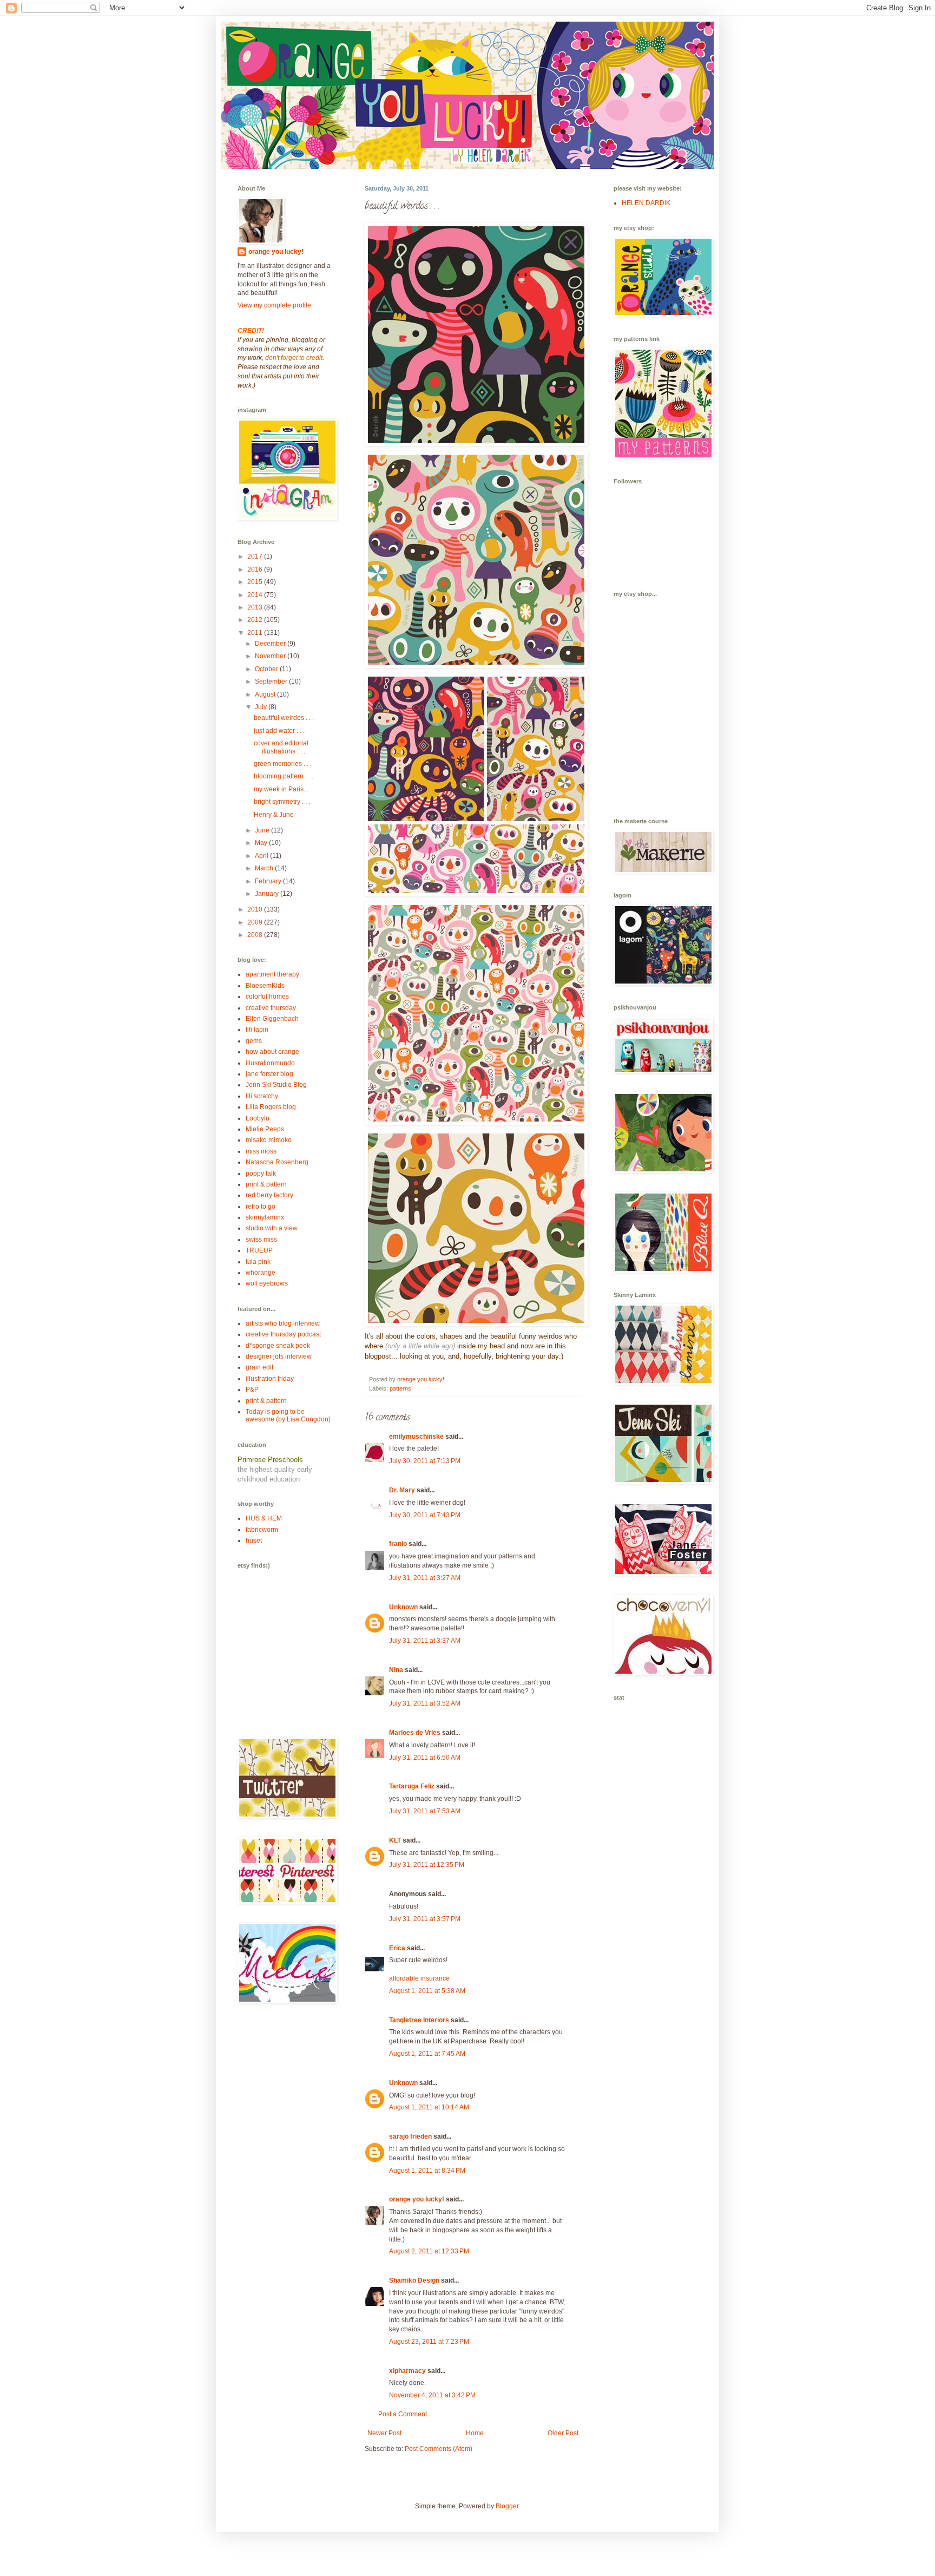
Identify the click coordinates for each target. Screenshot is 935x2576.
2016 (256, 569)
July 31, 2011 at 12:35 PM (427, 1865)
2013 (256, 607)
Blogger (507, 2506)
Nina (396, 1670)
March (265, 868)
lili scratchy (262, 1096)
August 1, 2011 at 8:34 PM (427, 2171)
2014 (256, 595)
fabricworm (262, 1530)
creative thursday (271, 1008)
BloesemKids (265, 986)
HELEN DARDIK (646, 203)
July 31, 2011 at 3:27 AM (425, 1578)
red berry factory (269, 1195)
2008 (256, 935)
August (266, 694)
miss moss (261, 1151)
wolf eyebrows (267, 1283)
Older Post (563, 2433)
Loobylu (258, 1118)
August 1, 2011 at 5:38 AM (427, 1991)
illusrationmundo (270, 1063)
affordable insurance (419, 1978)
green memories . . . (283, 764)
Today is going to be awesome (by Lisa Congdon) (288, 1415)
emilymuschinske (416, 1437)
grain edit (259, 1367)
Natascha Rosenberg (277, 1162)
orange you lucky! (417, 2199)
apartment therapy (272, 974)
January (268, 894)
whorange (261, 1273)
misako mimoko (269, 1140)
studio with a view (272, 1228)
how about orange (272, 1052)
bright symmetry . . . (282, 802)
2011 (256, 633)
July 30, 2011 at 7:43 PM (425, 1515)
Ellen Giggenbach (272, 1019)
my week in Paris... (281, 789)
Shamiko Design (414, 2280)
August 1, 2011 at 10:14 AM (429, 2107)
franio (398, 1544)
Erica (397, 1948)
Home (475, 2433)
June (263, 830)
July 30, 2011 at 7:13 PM (425, 1461)
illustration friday (270, 1379)
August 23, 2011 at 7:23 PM (429, 2342)
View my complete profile (274, 305)
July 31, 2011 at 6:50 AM (425, 1758)
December (271, 644)
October (267, 669)
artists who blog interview (283, 1323)
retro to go (261, 1207)
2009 (256, 922)
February (269, 881)
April (262, 856)
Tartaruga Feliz (412, 1786)
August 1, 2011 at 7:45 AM (427, 2054)
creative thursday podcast (283, 1334)
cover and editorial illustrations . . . (281, 747)
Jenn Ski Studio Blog (276, 1085)
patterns (400, 1388)
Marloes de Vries (415, 1733)
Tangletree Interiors (419, 2020)
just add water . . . (279, 731)
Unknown (403, 1607)
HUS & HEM (264, 1518)
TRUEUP (259, 1250)
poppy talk (261, 1174)
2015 (256, 582)
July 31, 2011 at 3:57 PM (425, 1919)
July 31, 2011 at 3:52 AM (425, 1703)
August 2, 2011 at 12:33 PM (429, 2251)
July (262, 707)
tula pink (258, 1262)
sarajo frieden (410, 2136)
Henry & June (274, 815)
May (262, 843)
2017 (256, 556)
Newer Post (384, 2433)
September (272, 681)
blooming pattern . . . (284, 776)
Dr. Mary (402, 1490)
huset (254, 1541)
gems (254, 1041)
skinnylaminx (265, 1217)
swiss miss (261, 1240)
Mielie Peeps (265, 1129)
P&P (252, 1389)
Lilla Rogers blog (271, 1107)
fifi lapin (257, 1030)
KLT (395, 1840)
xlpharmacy (407, 2371)
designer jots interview (279, 1356)
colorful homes (267, 997)
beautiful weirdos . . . (284, 718)
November (271, 656)
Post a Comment (403, 2414)
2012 (256, 620)
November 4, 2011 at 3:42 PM (432, 2395)
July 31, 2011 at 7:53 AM (425, 1811)
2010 (256, 909)
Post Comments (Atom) (439, 2449)
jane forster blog (269, 1074)
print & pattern (266, 1184)
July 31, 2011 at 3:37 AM (425, 1641)
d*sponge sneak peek (278, 1346)
